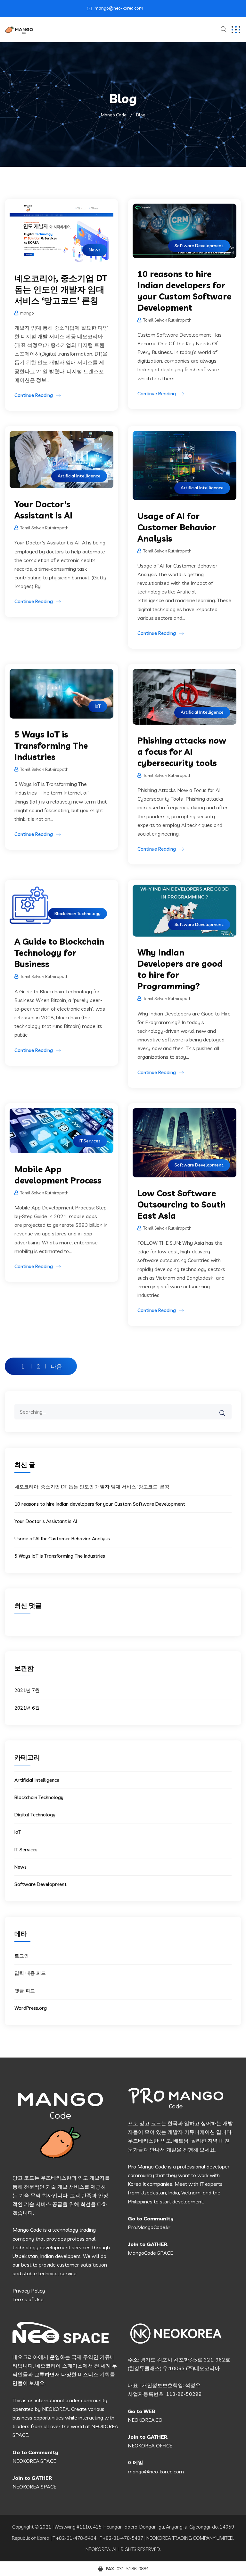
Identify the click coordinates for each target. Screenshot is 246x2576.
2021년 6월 (27, 1708)
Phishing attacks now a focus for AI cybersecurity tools (182, 752)
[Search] (226, 1409)
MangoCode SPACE (150, 2253)
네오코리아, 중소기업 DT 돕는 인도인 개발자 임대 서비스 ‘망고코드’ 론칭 (61, 289)
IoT (98, 706)
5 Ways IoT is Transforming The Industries (51, 746)
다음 (56, 1366)
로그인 (22, 1956)
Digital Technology (35, 1815)
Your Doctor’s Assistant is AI (46, 1521)
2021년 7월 (27, 1690)
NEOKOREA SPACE (34, 2487)
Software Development (199, 246)
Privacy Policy (29, 2291)
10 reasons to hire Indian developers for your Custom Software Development (100, 1504)
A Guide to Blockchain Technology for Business (59, 953)
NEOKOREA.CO (145, 2420)
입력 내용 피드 (30, 1973)
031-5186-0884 (133, 2569)
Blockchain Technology (78, 913)
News (95, 250)
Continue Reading (34, 395)
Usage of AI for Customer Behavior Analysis (177, 527)
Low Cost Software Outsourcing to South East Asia (181, 1204)
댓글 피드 (25, 1991)
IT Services (90, 1141)
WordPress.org (31, 2008)
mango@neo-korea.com (119, 8)
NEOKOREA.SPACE (34, 2461)
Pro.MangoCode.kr (149, 2227)
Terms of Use (28, 2299)
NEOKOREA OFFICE (150, 2446)
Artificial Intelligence (79, 476)
